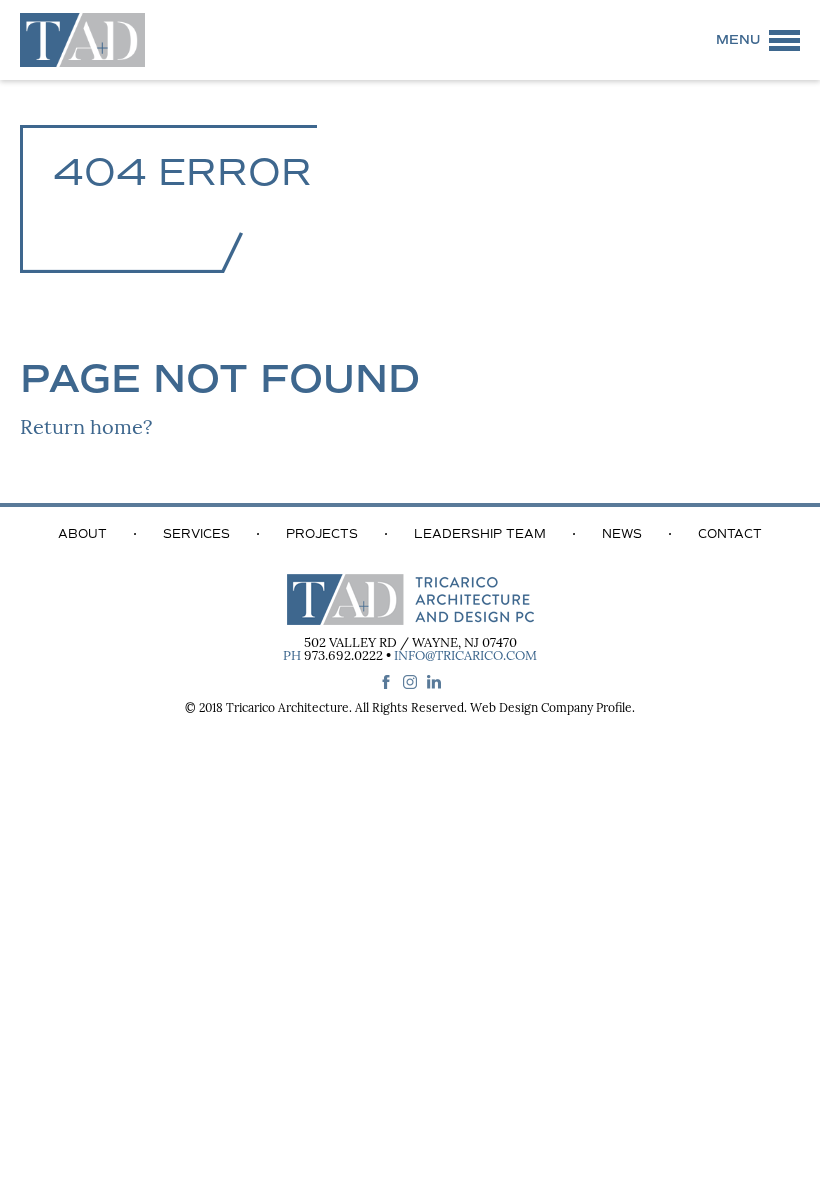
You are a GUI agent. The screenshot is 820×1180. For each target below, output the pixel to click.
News (622, 534)
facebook (386, 682)
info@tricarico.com (465, 656)
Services (196, 534)
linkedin (434, 682)
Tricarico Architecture (287, 709)
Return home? (86, 429)
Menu (738, 40)
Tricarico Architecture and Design (82, 40)
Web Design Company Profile (551, 709)
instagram (410, 682)
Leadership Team (480, 534)
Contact (730, 534)
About (82, 534)
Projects (322, 534)
